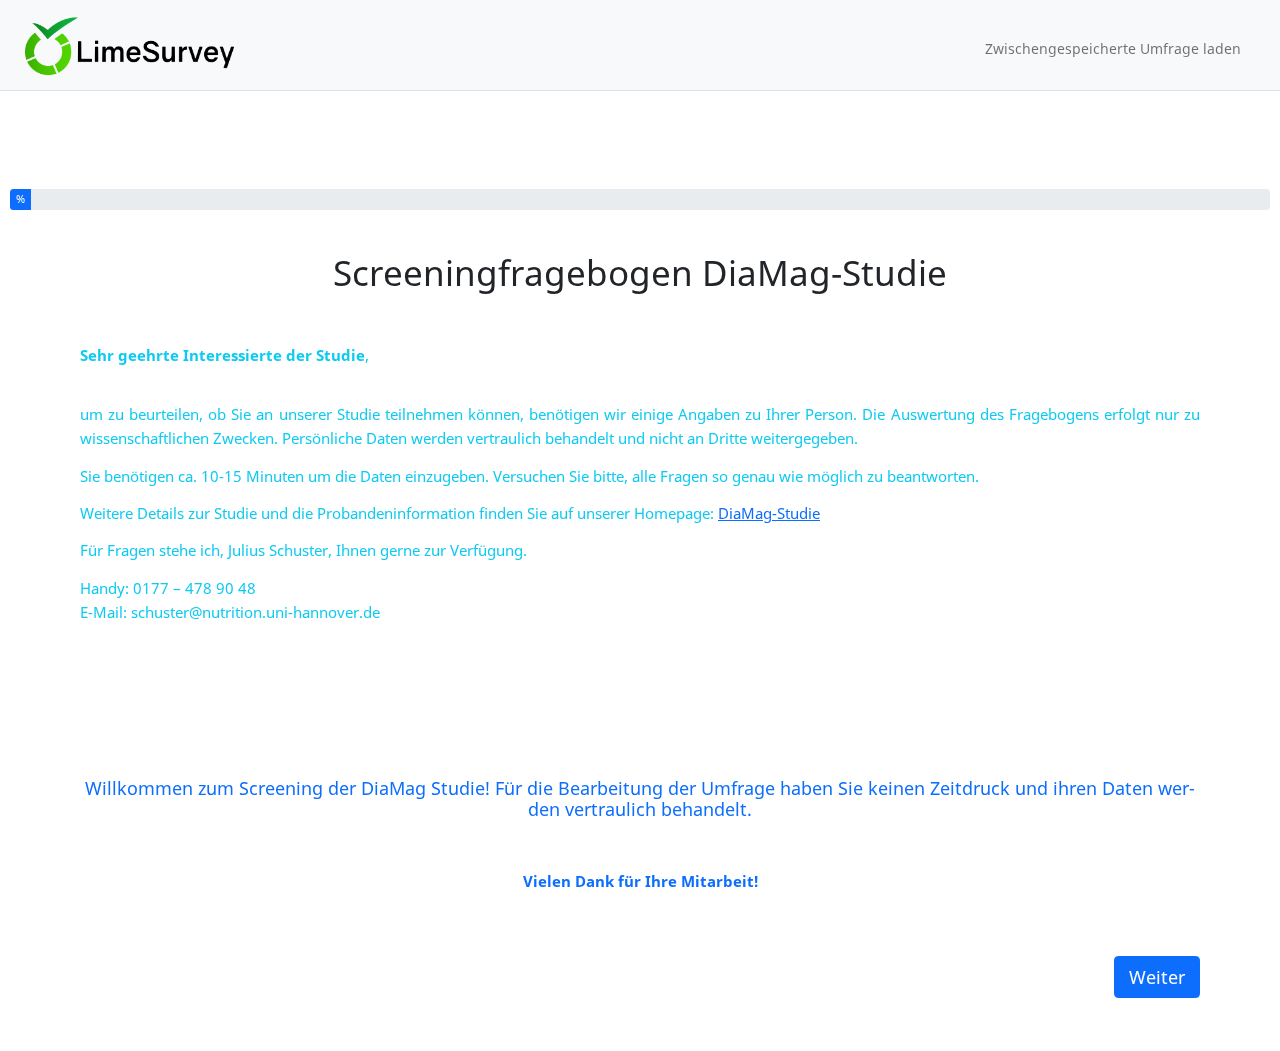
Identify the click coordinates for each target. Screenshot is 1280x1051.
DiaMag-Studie (769, 513)
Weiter (1157, 977)
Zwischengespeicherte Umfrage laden (1113, 48)
